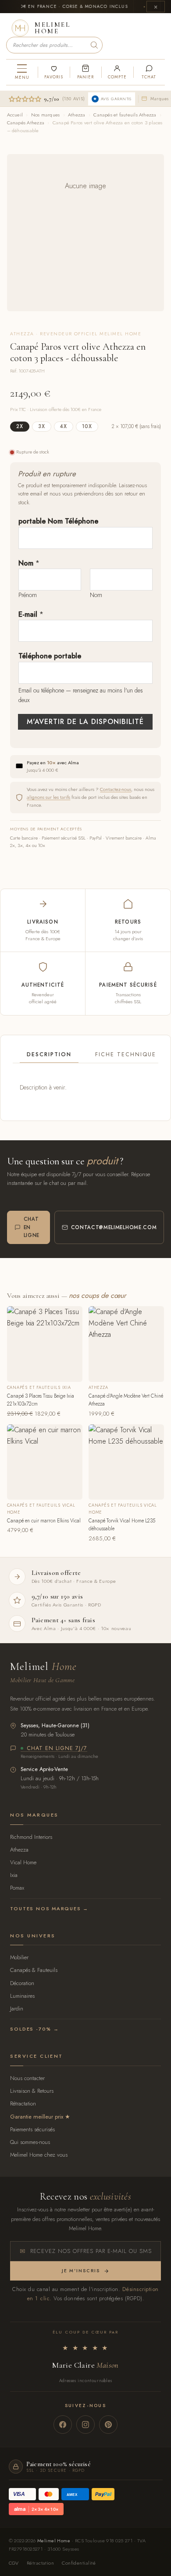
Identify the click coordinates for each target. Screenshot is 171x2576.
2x (20, 426)
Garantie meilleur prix (37, 2117)
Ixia (14, 1875)
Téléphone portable (50, 656)
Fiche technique (126, 1054)
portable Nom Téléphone (58, 521)
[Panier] (85, 72)
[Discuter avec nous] (149, 72)
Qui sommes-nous (30, 2142)
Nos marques (45, 115)
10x (87, 426)
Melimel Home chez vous (39, 2155)
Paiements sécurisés (32, 2129)
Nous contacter (27, 2078)
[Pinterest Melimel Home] (108, 2425)
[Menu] (22, 72)
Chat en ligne (32, 1227)
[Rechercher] (94, 45)
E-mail (31, 614)
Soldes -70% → (34, 2029)
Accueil (15, 115)
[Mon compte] (117, 72)
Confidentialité (79, 2563)
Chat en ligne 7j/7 (57, 1749)
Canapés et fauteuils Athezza (125, 115)
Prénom (28, 595)
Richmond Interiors (31, 1837)
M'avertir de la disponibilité (85, 722)
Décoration (22, 1983)
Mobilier (19, 1957)
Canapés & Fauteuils (34, 1970)
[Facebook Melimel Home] (63, 2425)
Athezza (77, 115)
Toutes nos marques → (49, 1908)
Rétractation (23, 2103)
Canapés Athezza (26, 123)
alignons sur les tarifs (48, 797)
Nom (29, 563)
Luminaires (22, 1996)
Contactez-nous (116, 789)
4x (64, 426)
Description (49, 1054)
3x (42, 426)
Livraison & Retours (32, 2091)
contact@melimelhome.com (114, 1227)
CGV (14, 2563)
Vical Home (23, 1862)
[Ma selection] (53, 72)
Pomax (17, 1888)
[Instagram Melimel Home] (85, 2425)
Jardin (17, 2008)
